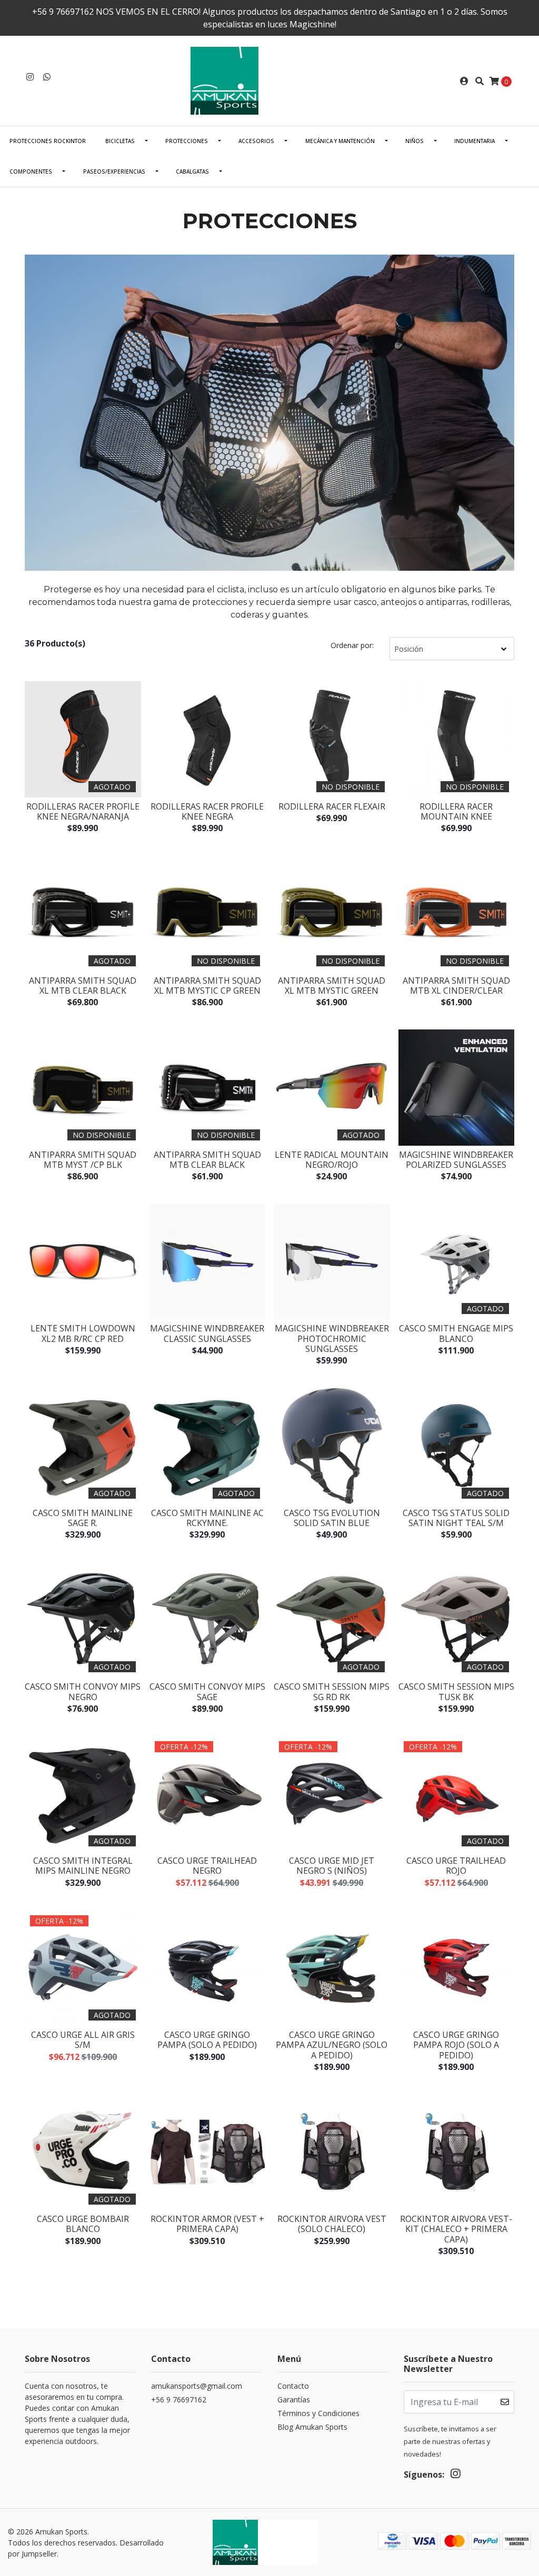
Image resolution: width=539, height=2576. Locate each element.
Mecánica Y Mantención (340, 141)
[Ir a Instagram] (30, 77)
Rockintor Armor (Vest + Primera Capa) (207, 2224)
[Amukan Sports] (269, 80)
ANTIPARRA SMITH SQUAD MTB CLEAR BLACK (207, 1160)
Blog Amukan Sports (312, 2427)
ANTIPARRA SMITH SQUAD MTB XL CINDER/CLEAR (456, 986)
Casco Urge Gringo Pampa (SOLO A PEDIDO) (207, 2040)
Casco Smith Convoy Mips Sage (207, 1691)
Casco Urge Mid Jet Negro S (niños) (332, 1866)
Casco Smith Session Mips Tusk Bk (456, 1691)
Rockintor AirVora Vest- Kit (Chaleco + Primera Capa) (456, 2229)
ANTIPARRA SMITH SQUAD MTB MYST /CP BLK (83, 1160)
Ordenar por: (352, 645)
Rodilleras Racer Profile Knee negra (207, 811)
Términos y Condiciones (318, 2413)
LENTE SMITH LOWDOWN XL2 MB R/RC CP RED (83, 1333)
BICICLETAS (120, 141)
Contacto (293, 2386)
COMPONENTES (31, 171)
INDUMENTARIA (475, 141)
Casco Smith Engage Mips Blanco (456, 1333)
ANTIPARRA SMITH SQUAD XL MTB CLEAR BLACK (83, 986)
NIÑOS (415, 141)
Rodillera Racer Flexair (332, 806)
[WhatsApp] (47, 77)
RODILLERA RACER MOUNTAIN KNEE (456, 811)
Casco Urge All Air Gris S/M (83, 2040)
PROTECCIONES (187, 141)
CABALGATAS (192, 171)
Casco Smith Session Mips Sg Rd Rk (332, 1691)
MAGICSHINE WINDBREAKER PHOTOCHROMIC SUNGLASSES (332, 1338)
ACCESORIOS (256, 141)
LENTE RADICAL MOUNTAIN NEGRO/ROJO (332, 1160)
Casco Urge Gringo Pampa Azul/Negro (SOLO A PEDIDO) (332, 2045)
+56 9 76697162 (179, 2400)
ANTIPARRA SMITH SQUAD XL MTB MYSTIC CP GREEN (207, 986)
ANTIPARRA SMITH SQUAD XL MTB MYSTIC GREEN (332, 986)
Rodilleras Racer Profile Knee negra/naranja (83, 811)
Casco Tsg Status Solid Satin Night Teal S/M (456, 1518)
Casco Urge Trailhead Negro (207, 1866)
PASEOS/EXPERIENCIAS (114, 171)
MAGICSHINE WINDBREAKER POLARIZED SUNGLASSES (456, 1160)
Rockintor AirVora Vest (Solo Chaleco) (332, 2224)
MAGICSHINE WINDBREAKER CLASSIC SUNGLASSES (207, 1333)
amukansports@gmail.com (197, 2386)
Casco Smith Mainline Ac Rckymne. (207, 1518)
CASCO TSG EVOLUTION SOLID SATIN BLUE (332, 1518)
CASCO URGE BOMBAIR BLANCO (83, 2224)
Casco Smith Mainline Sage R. (83, 1518)
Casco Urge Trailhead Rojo (456, 1866)
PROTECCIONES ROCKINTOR (48, 141)
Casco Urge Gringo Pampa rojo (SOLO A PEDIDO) (456, 2045)
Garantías (294, 2400)
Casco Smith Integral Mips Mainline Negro (83, 1866)
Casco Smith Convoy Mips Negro (83, 1691)
